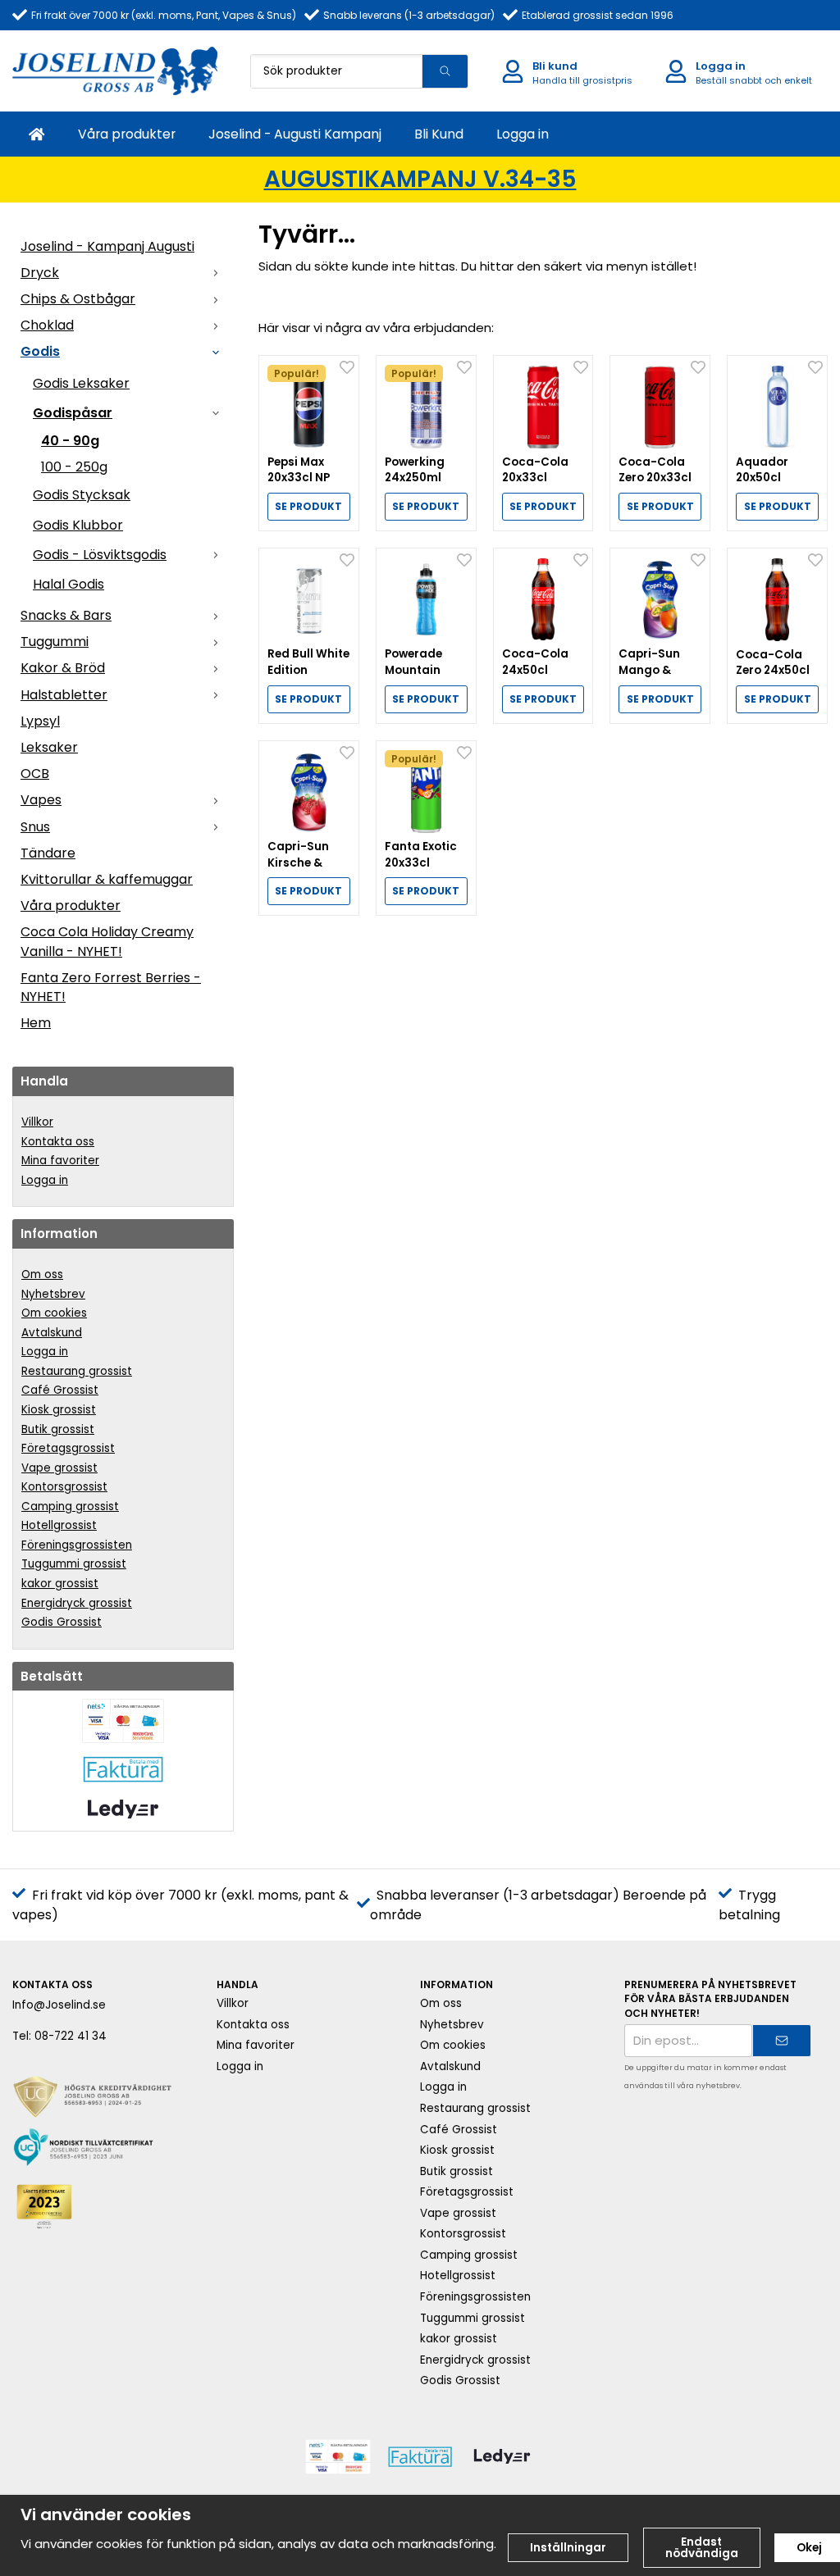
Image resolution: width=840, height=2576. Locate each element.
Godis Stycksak (82, 495)
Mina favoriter (60, 1161)
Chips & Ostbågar (78, 299)
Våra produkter (127, 134)
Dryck (40, 273)
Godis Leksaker (81, 383)
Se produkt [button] (308, 506)
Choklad (47, 325)
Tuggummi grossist (74, 1564)
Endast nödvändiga (702, 2548)
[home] (37, 134)
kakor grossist (60, 1584)
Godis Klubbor (78, 525)
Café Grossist (60, 1390)
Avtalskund (52, 1333)
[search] (445, 71)
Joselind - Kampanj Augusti (107, 246)
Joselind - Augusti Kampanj (295, 134)
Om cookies (54, 1313)
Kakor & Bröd (63, 668)
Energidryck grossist (77, 1603)
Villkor (37, 1122)
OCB (35, 774)
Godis (40, 351)
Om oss (42, 1274)
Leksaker (49, 747)
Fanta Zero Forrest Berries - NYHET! (111, 987)
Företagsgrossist (68, 1448)
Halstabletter (64, 695)
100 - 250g (74, 467)
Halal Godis (68, 584)
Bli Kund (439, 134)
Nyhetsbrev (53, 1294)
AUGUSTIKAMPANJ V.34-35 (420, 179)
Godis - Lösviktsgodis (100, 555)
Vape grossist (59, 1468)
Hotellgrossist (59, 1525)
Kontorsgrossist (64, 1487)
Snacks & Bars (66, 615)
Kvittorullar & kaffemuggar (107, 879)
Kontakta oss (58, 1142)
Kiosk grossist (59, 1410)
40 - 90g (70, 441)
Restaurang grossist (77, 1371)
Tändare (48, 853)
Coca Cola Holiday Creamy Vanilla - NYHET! (107, 941)
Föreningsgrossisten (77, 1545)
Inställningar (568, 2548)
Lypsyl (40, 721)
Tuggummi (55, 642)
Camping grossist (70, 1506)
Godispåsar (73, 413)
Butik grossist (58, 1429)
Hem (36, 1023)
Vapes (41, 800)
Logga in (523, 134)
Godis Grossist (62, 1622)
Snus (35, 827)
